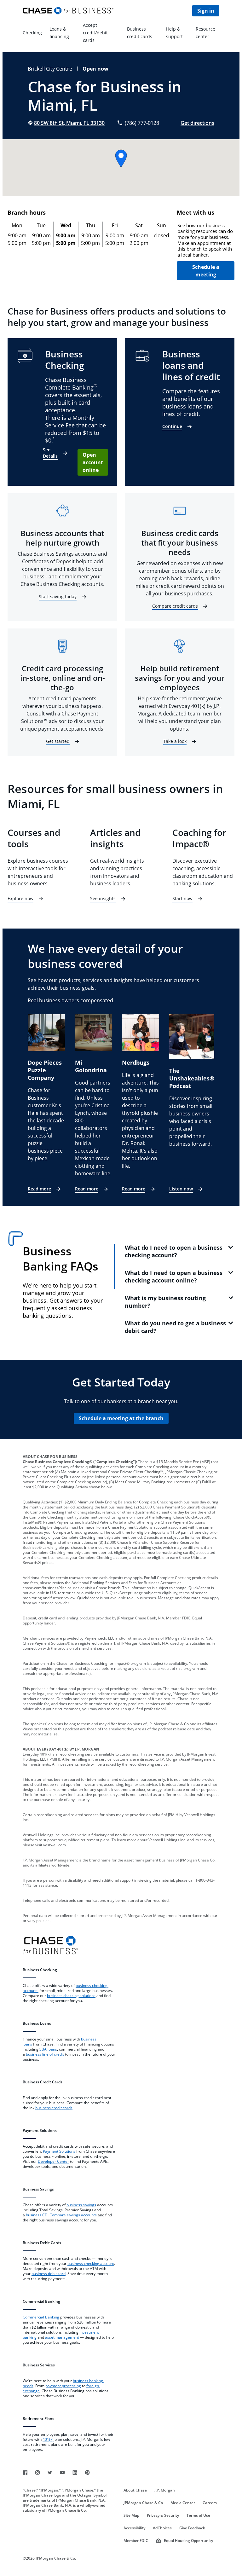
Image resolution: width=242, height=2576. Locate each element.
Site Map (131, 2515)
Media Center (183, 2503)
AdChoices (162, 2528)
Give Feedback (192, 2528)
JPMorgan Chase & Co (143, 2503)
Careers (210, 2503)
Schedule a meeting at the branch (121, 1418)
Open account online (93, 462)
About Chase (135, 2490)
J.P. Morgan (165, 2490)
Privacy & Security (163, 2515)
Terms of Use (198, 2515)
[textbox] (206, 240)
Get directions (197, 123)
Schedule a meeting (206, 271)
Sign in (206, 11)
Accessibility (134, 2528)
